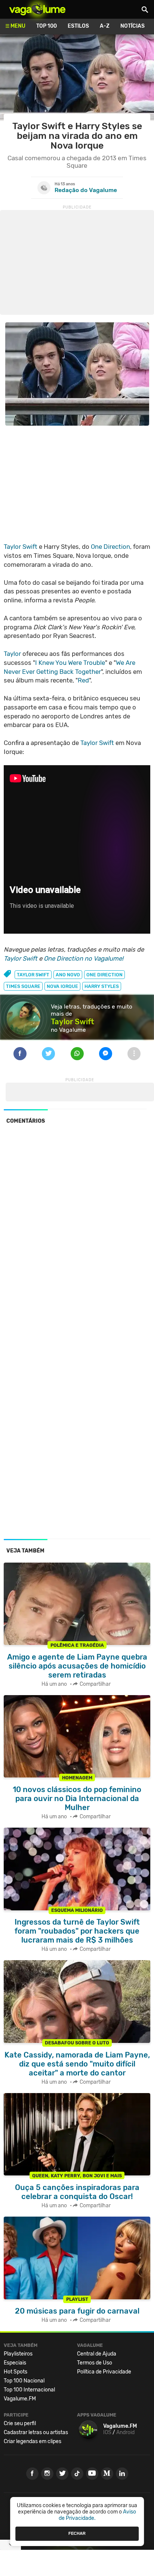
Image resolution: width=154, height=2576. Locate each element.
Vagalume (37, 9)
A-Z (105, 26)
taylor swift (33, 975)
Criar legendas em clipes (33, 2441)
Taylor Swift (21, 547)
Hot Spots (16, 2372)
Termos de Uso (95, 2363)
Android (125, 2432)
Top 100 (47, 26)
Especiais (15, 2363)
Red (83, 680)
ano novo (68, 975)
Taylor (12, 654)
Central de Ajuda (97, 2354)
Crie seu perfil (20, 2423)
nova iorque (62, 986)
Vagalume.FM (20, 2399)
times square (23, 986)
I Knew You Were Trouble (70, 663)
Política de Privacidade (104, 2372)
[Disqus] (77, 1233)
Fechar (77, 2533)
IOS (107, 2432)
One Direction (110, 547)
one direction (104, 975)
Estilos (78, 26)
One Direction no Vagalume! (84, 958)
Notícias (133, 26)
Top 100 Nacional (24, 2381)
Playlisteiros (18, 2354)
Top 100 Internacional (29, 2390)
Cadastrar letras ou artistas (36, 2432)
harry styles (102, 986)
